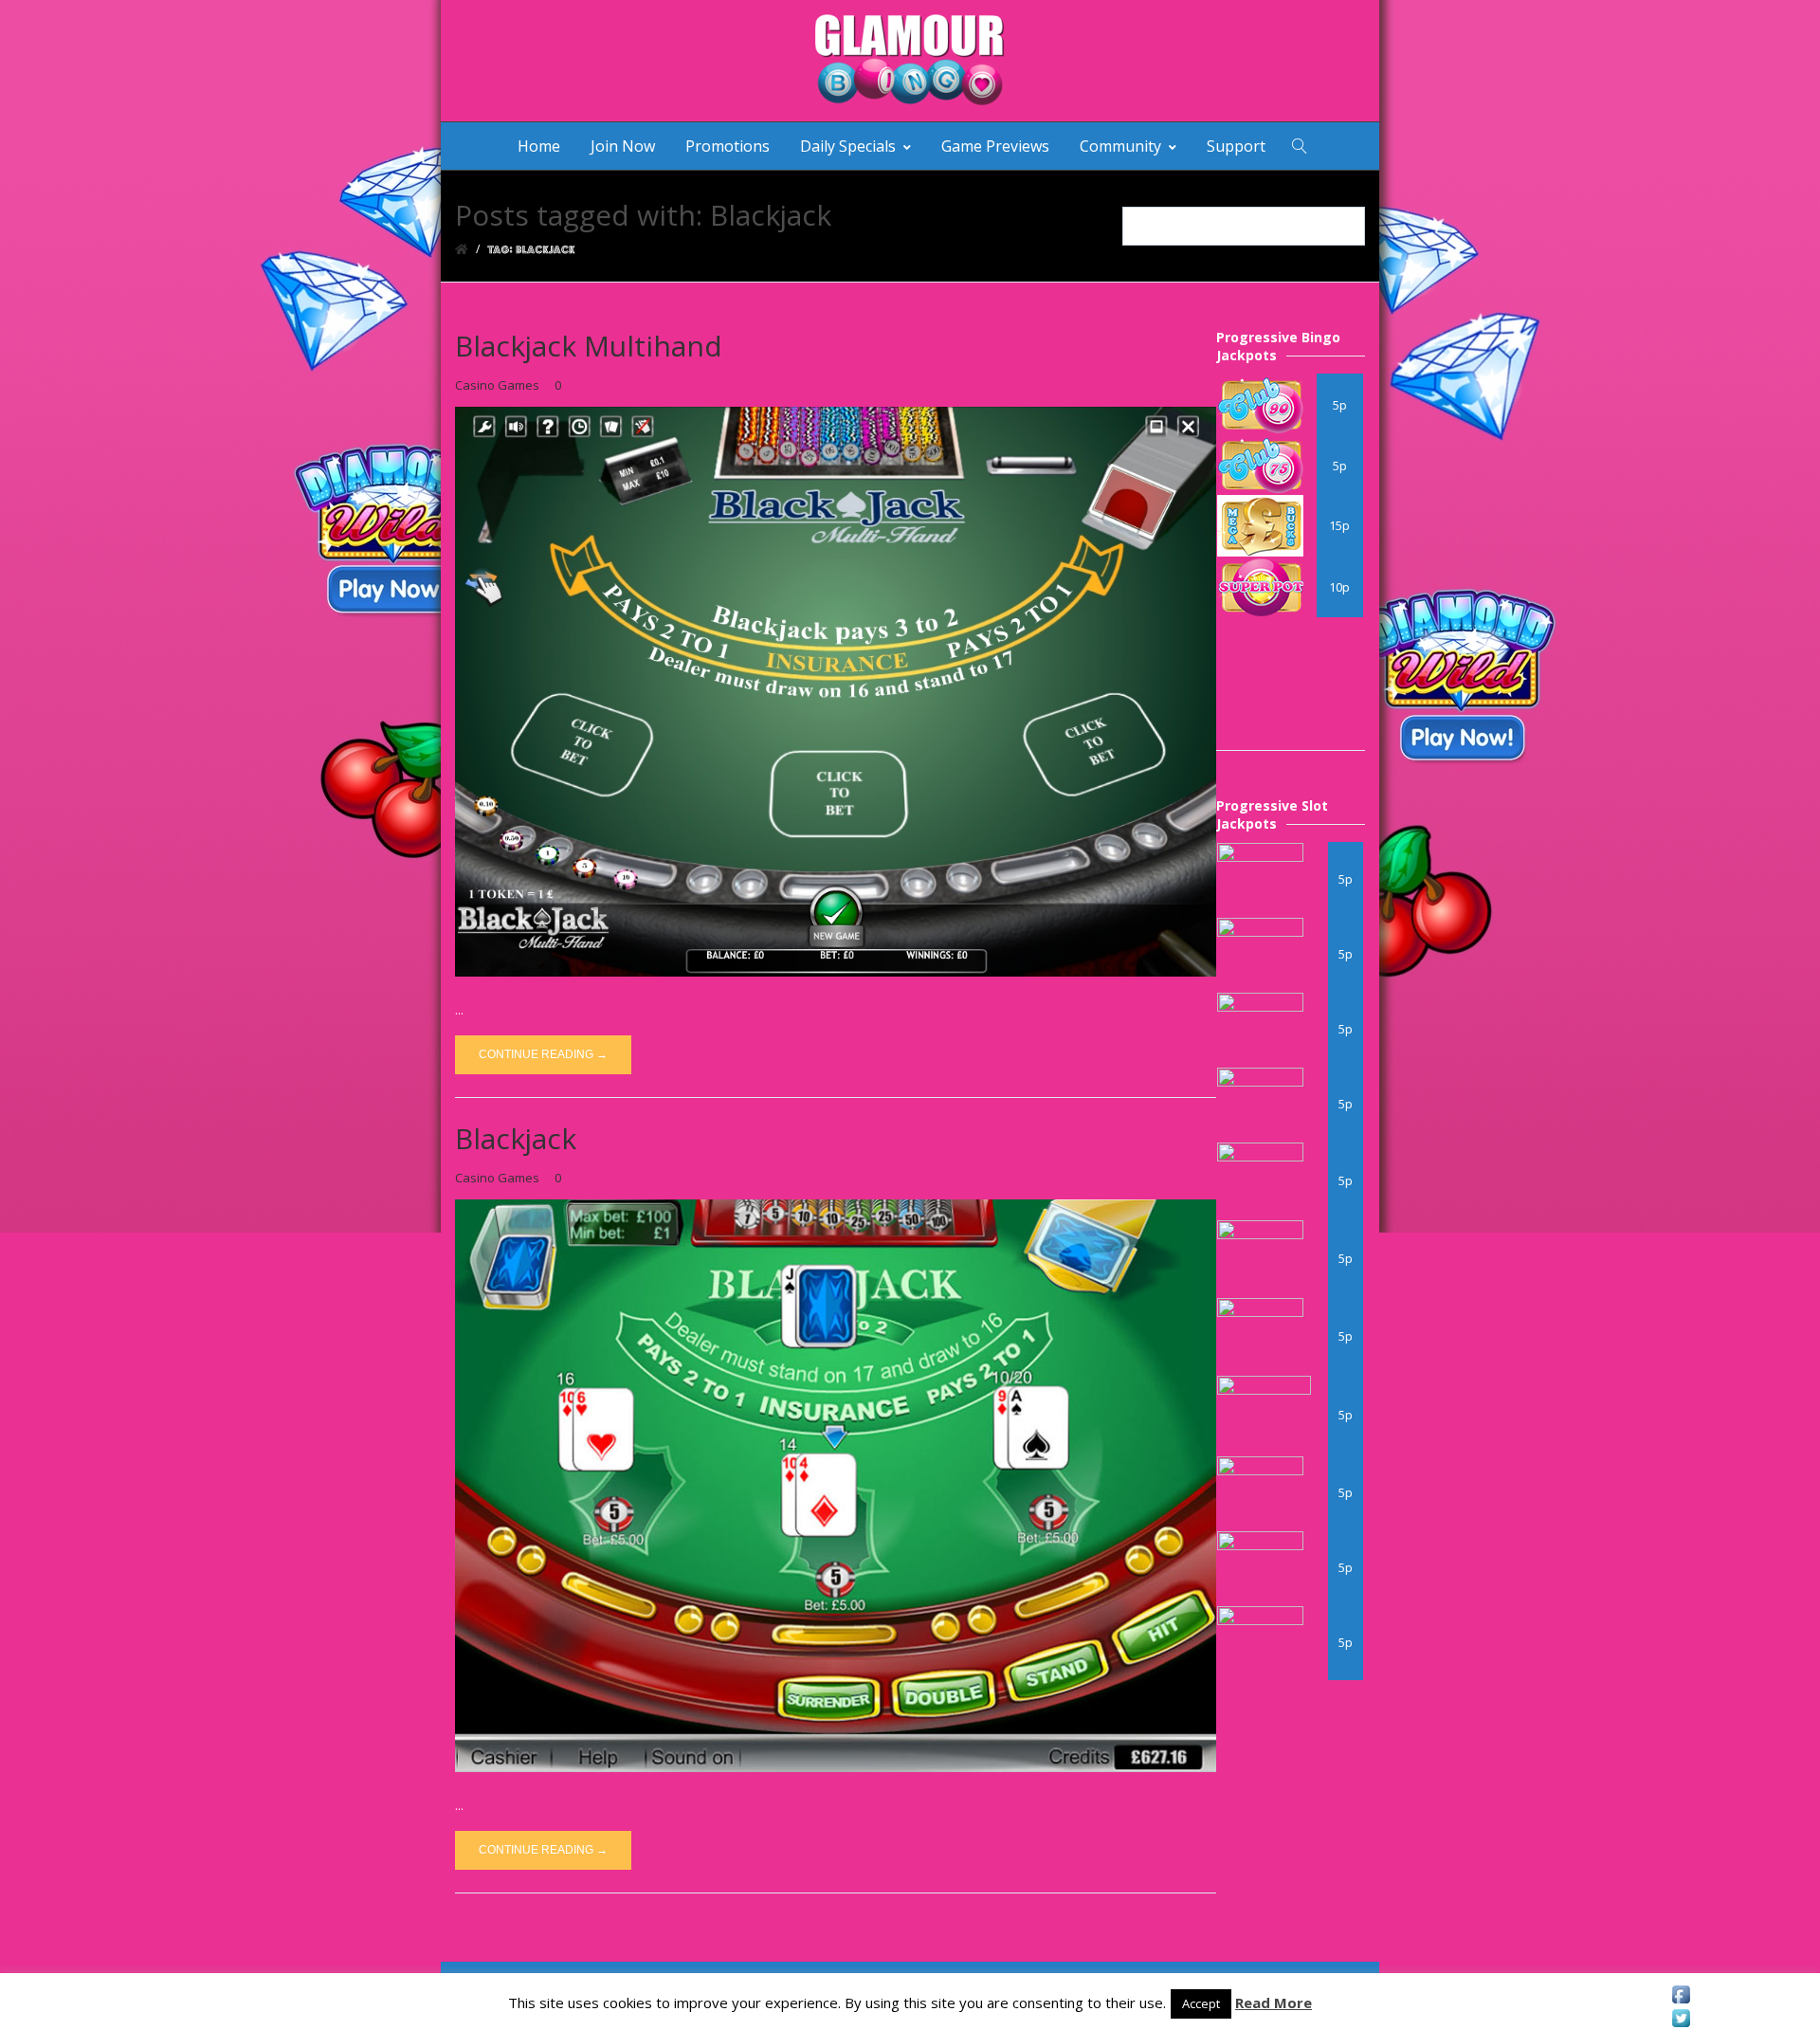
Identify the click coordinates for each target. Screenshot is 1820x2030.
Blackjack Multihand (589, 346)
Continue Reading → (543, 1054)
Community (1120, 146)
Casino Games (497, 385)
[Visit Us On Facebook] (1681, 1994)
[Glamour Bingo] (910, 61)
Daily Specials (848, 146)
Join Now (623, 146)
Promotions (728, 146)
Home (539, 146)
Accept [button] (1201, 2003)
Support (1236, 146)
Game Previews (995, 146)
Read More (1274, 2003)
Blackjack (516, 1138)
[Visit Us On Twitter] (1681, 2018)
